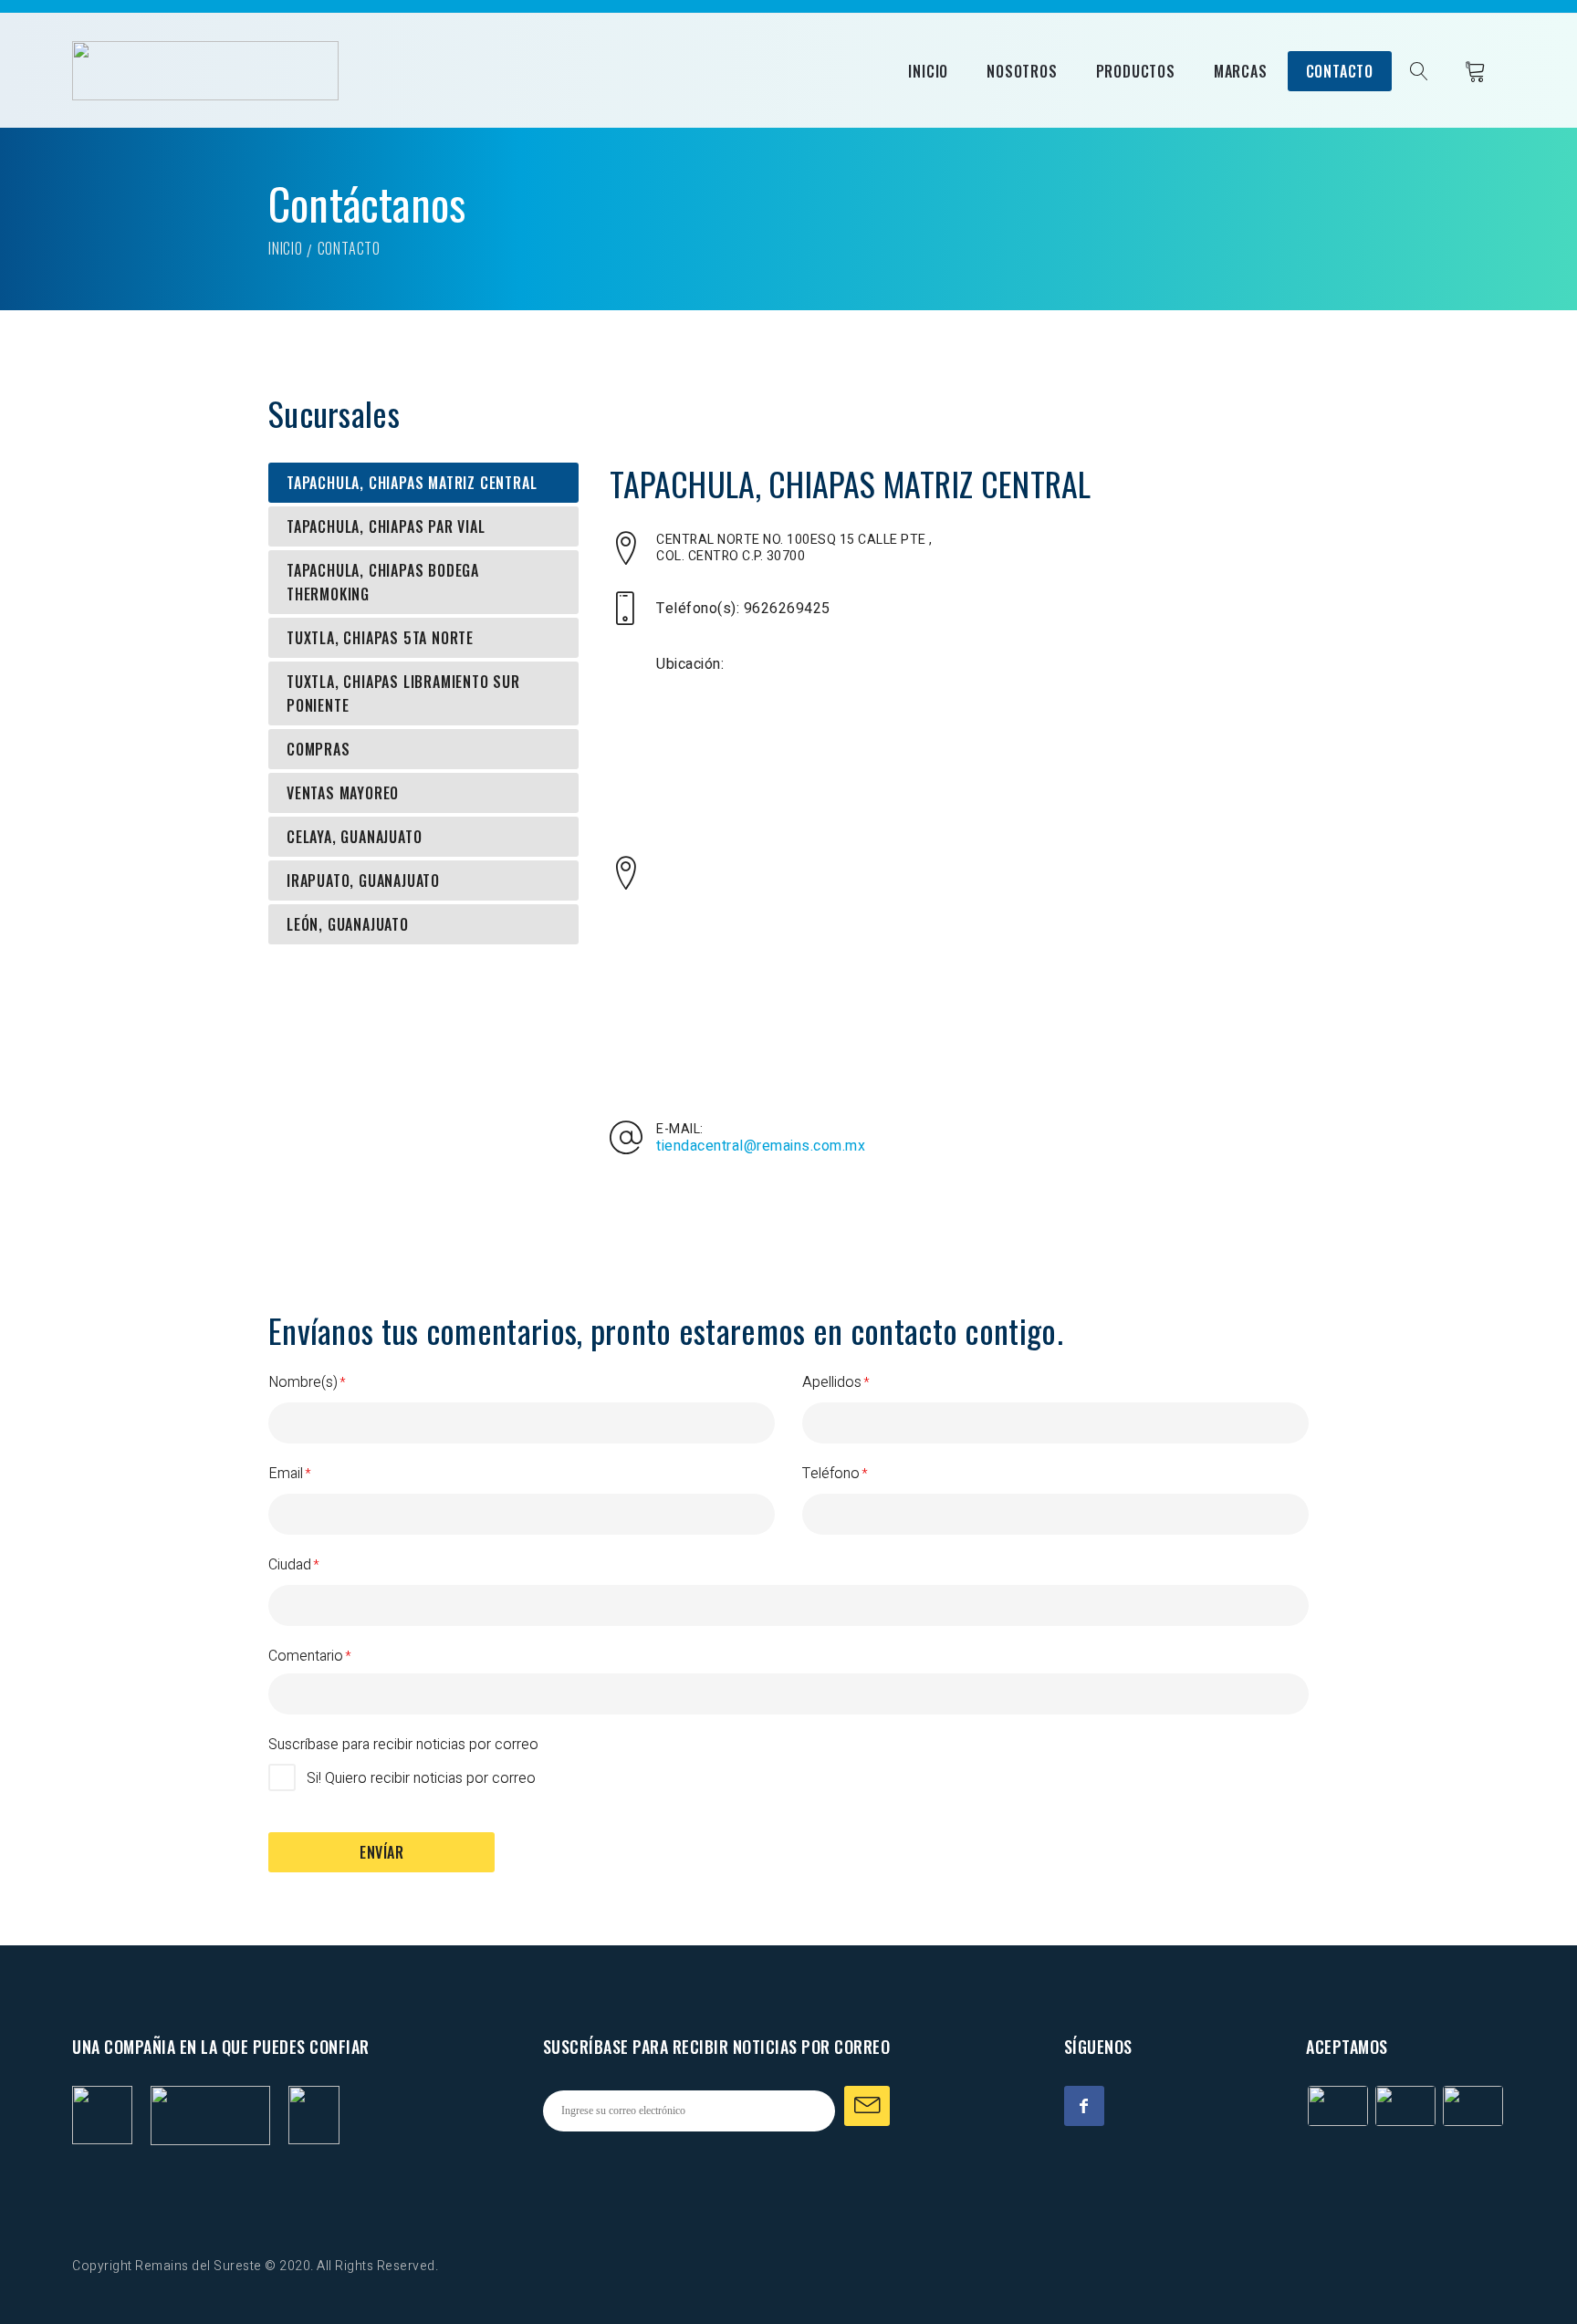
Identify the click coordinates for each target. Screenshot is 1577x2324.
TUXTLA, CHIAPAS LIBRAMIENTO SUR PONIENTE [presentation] (403, 693)
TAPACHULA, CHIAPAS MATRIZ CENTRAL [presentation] (412, 483)
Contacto (1340, 71)
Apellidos (832, 1382)
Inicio (928, 71)
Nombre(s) (303, 1382)
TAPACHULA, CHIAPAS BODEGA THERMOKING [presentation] (383, 582)
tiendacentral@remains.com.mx (761, 1146)
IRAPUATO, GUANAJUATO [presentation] (363, 881)
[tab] (423, 483)
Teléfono (831, 1474)
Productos (1136, 71)
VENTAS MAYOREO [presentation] (343, 793)
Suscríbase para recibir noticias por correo (403, 1745)
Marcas (1241, 71)
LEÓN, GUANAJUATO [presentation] (348, 924)
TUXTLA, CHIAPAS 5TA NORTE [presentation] (380, 638)
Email (286, 1474)
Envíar (381, 1852)
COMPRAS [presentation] (319, 749)
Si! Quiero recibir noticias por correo (421, 1778)
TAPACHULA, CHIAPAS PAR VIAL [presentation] (386, 526)
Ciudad (290, 1565)
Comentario (306, 1656)
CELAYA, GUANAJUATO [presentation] (354, 837)
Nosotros (1022, 71)
